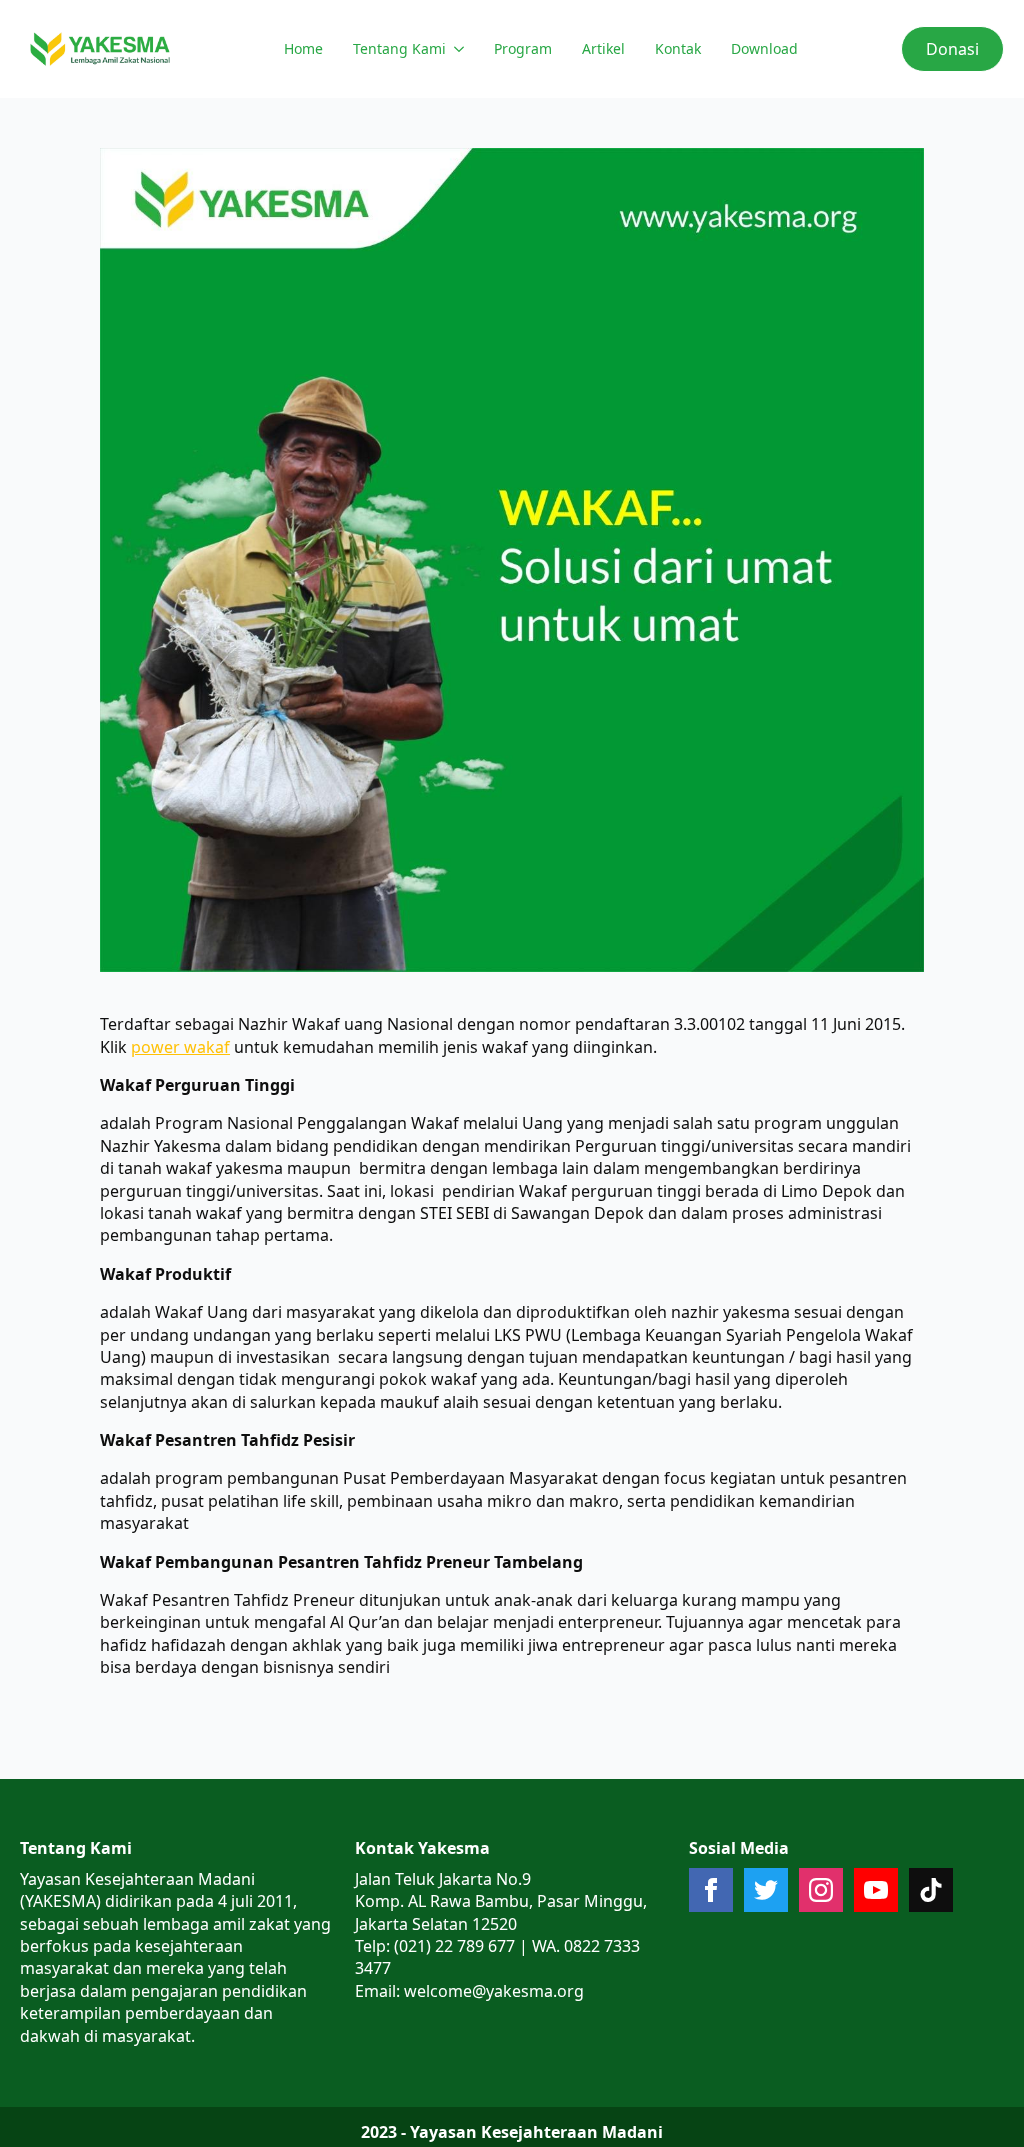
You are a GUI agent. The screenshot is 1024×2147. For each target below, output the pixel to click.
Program (523, 48)
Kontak (678, 48)
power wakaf (180, 1047)
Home (303, 48)
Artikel (603, 48)
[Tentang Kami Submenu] (457, 49)
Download (764, 48)
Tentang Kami (399, 48)
